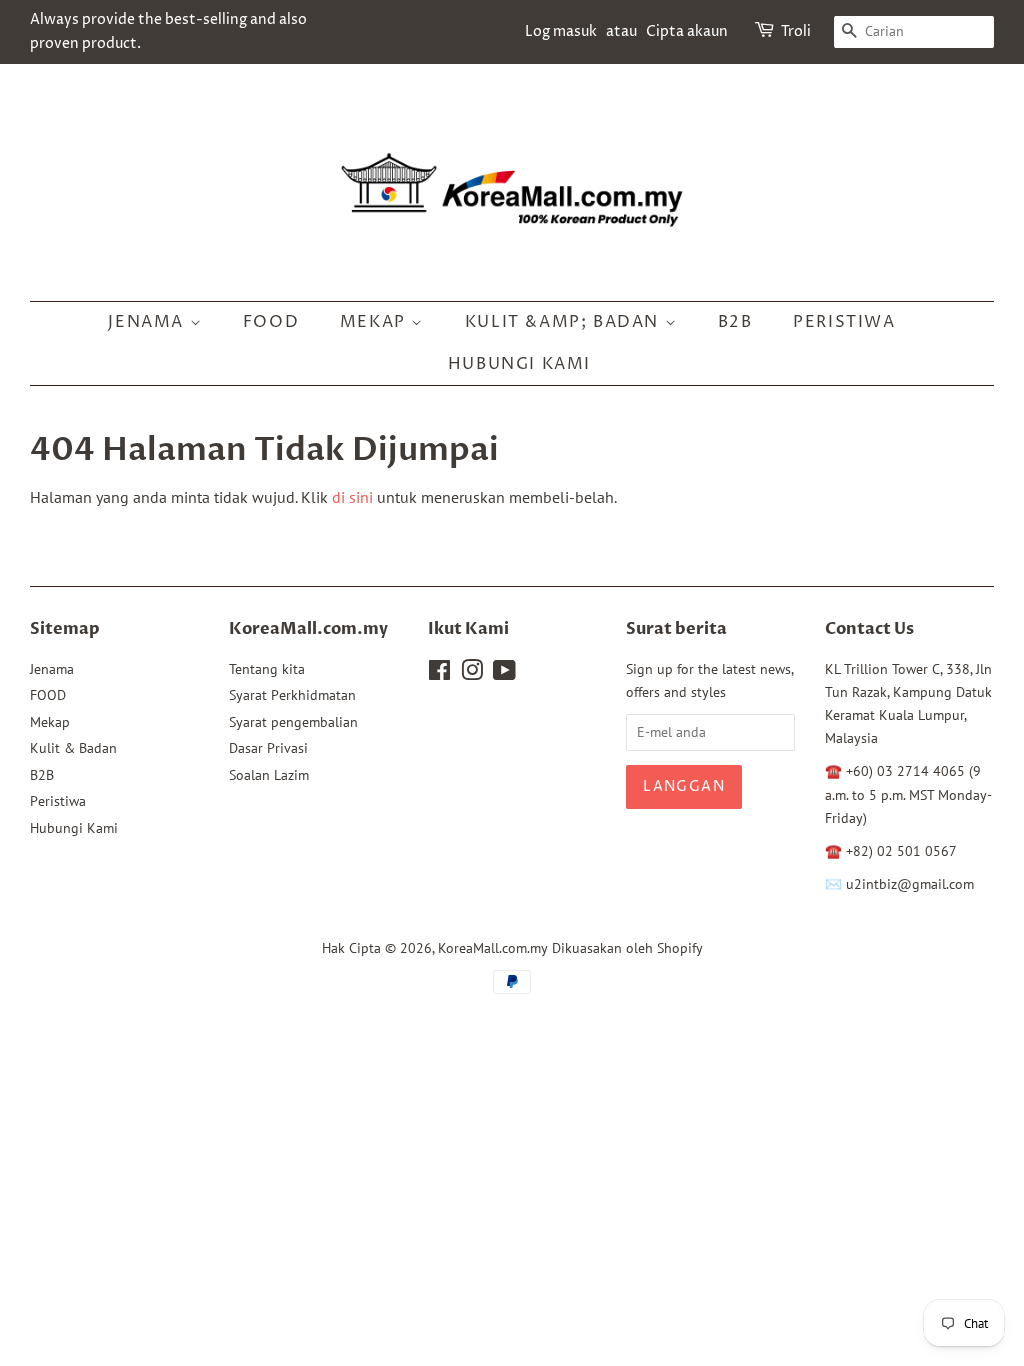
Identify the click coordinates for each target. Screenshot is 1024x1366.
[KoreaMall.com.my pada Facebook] (439, 674)
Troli (796, 31)
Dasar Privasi (268, 748)
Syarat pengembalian (293, 722)
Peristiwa (844, 322)
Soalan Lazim (269, 775)
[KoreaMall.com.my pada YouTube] (504, 674)
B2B (735, 322)
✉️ (835, 884)
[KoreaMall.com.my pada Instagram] (472, 674)
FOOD (271, 322)
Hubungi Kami (519, 364)
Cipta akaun (687, 31)
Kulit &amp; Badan (565, 322)
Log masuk (561, 31)
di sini (352, 497)
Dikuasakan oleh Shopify (627, 948)
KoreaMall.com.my (493, 948)
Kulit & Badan (73, 748)
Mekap (376, 322)
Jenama (148, 322)
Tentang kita (267, 669)
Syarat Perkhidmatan (292, 695)
